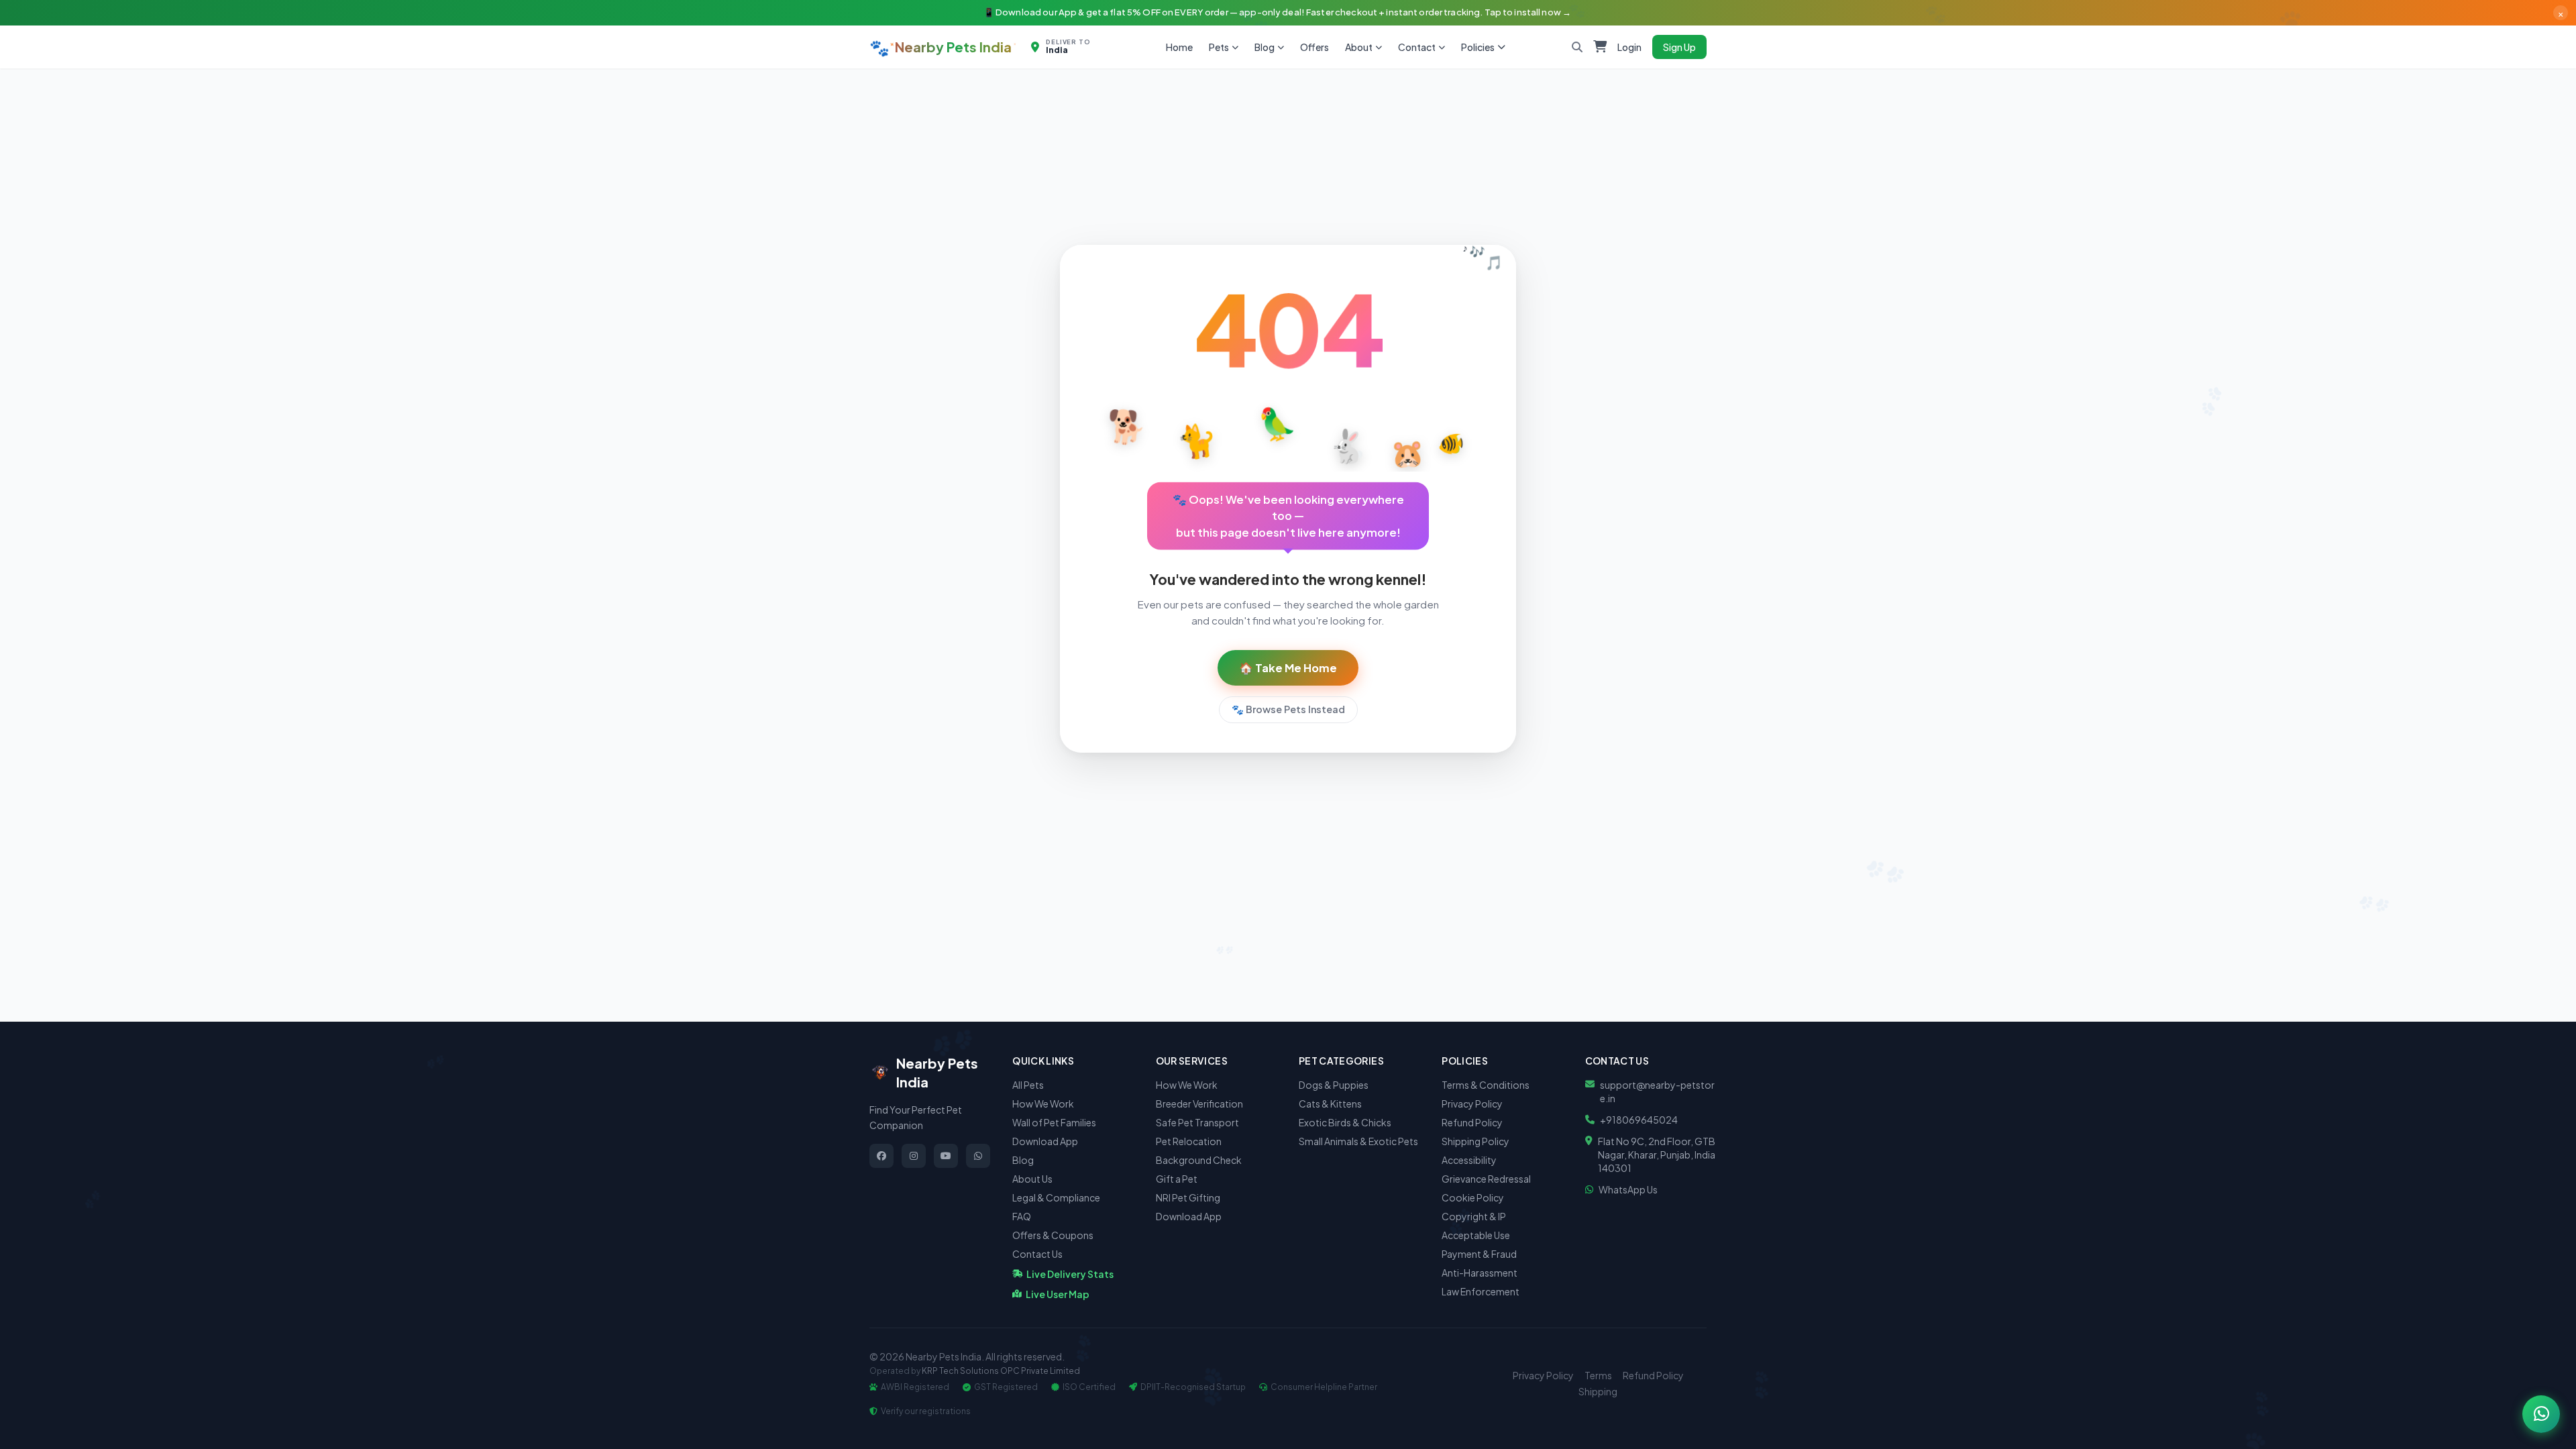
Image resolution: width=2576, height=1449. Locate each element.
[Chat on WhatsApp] (2541, 1414)
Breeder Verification (1199, 1104)
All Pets (1028, 1085)
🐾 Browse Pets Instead (1288, 709)
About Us (1032, 1179)
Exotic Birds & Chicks (1345, 1122)
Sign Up (1679, 47)
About (1359, 47)
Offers (1314, 47)
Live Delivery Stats (1070, 1274)
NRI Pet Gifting (1188, 1197)
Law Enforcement (1481, 1291)
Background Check (1199, 1160)
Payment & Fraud (1479, 1254)
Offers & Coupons (1053, 1235)
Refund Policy (1472, 1122)
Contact (1417, 47)
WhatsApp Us (1628, 1189)
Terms (1598, 1375)
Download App (1045, 1141)
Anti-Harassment (1480, 1273)
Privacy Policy (1472, 1104)
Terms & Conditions (1486, 1085)
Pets (1219, 47)
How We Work (1043, 1104)
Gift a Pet (1177, 1179)
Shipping (1598, 1391)
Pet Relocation (1189, 1141)
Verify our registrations (926, 1411)
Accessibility (1469, 1160)
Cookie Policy (1473, 1197)
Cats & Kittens (1330, 1104)
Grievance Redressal (1486, 1179)
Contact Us (1037, 1254)
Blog (1265, 47)
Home (1179, 47)
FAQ (1022, 1216)
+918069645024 (1639, 1120)
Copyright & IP (1474, 1216)
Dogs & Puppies (1334, 1085)
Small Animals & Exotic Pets (1358, 1141)
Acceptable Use (1476, 1235)
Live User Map (1058, 1294)
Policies (1478, 47)
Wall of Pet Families (1054, 1122)
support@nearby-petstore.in (1657, 1091)
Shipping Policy (1475, 1141)
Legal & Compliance (1056, 1197)
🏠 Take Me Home (1288, 668)
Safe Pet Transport (1197, 1122)
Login (1629, 47)
